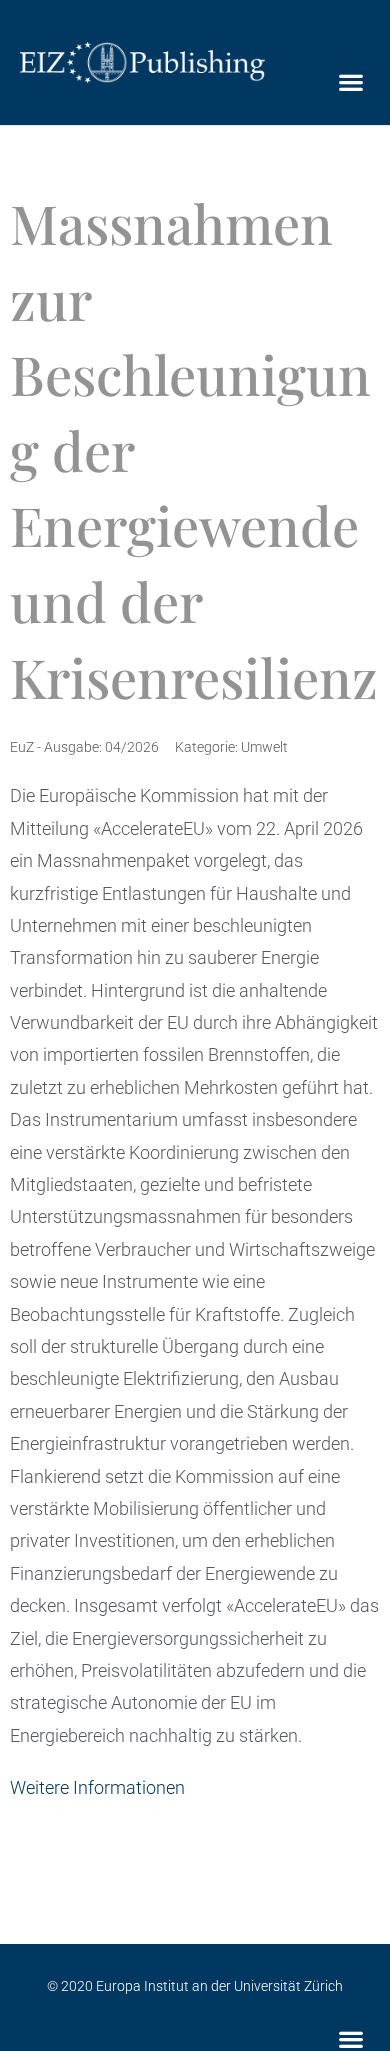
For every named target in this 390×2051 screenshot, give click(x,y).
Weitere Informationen (97, 1787)
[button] (350, 82)
